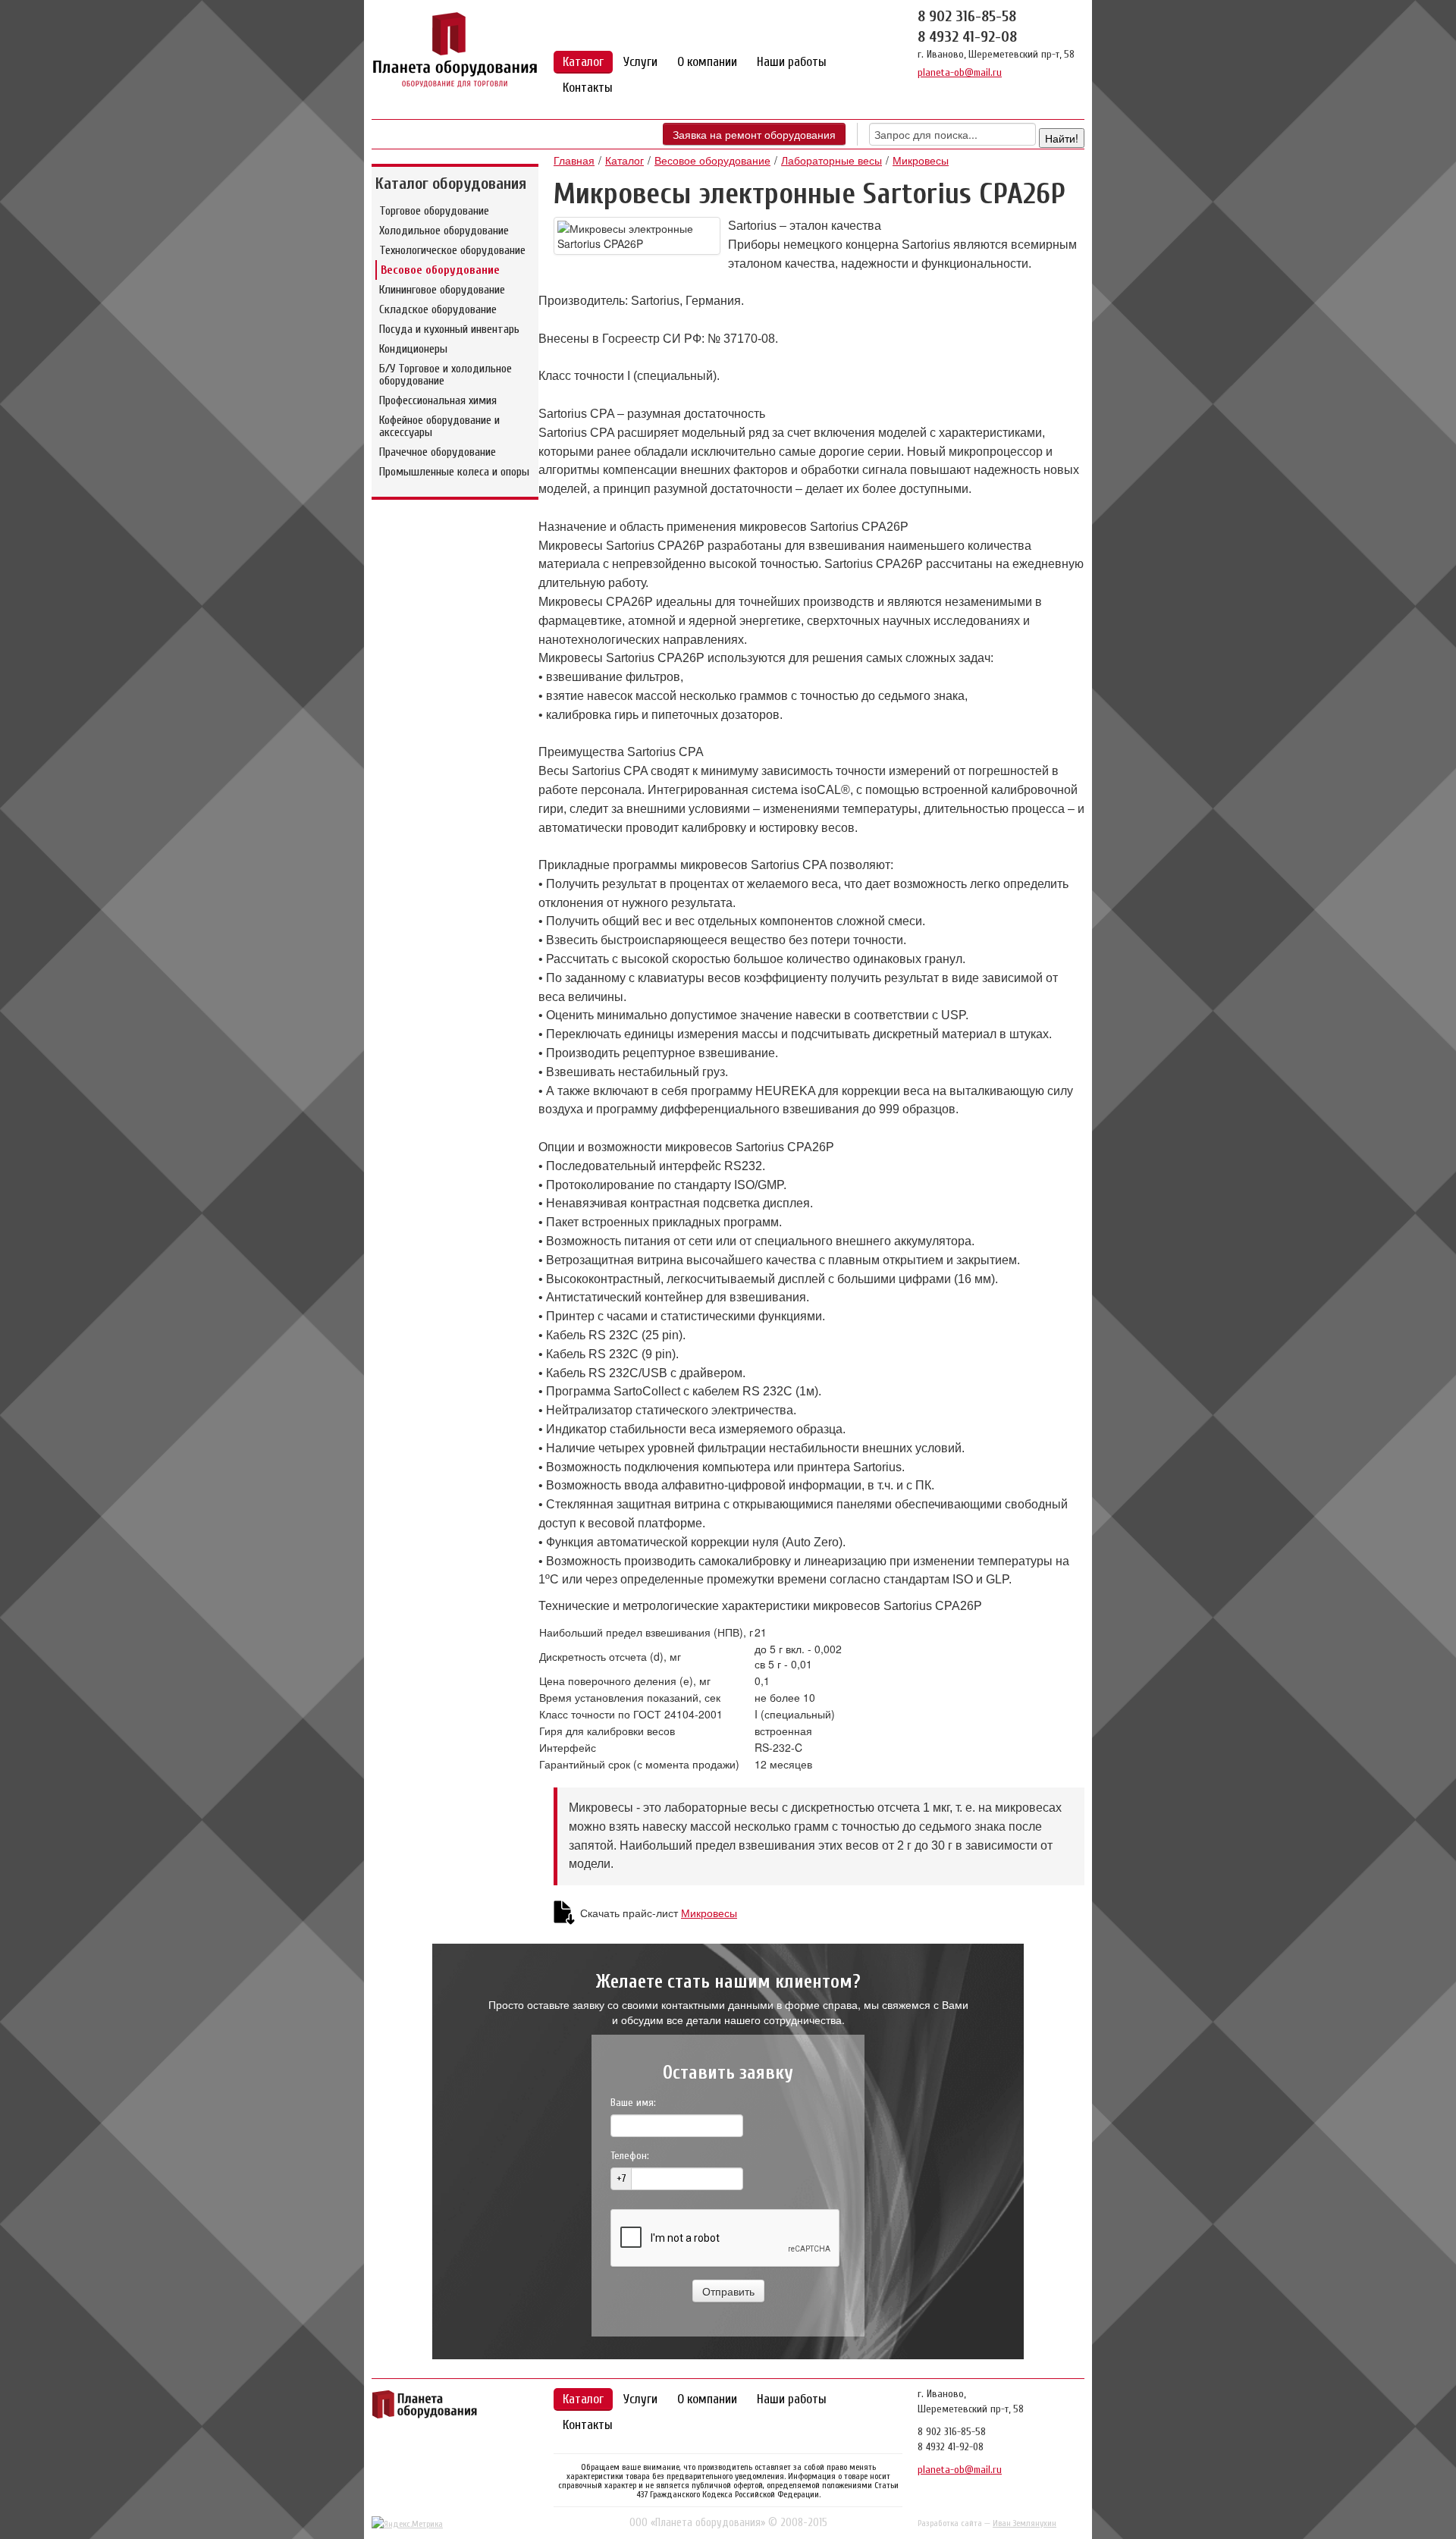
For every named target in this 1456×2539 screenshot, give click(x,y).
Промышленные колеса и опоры (454, 472)
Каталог (583, 62)
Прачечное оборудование (438, 452)
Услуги (640, 62)
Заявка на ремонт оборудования (754, 134)
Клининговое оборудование (442, 290)
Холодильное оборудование (444, 231)
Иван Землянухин (1025, 2523)
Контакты (588, 88)
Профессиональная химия (438, 400)
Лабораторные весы (832, 160)
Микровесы (921, 160)
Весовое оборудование (440, 270)
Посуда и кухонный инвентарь (449, 329)
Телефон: (630, 2156)
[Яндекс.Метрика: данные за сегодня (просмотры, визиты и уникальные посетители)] (407, 2524)
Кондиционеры (413, 349)
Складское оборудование (438, 309)
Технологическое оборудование (452, 250)
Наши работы (792, 62)
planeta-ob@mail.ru (960, 72)
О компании (707, 62)
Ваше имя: (633, 2103)
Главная (574, 160)
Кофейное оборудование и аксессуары (439, 426)
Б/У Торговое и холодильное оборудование (446, 375)
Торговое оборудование (434, 211)
